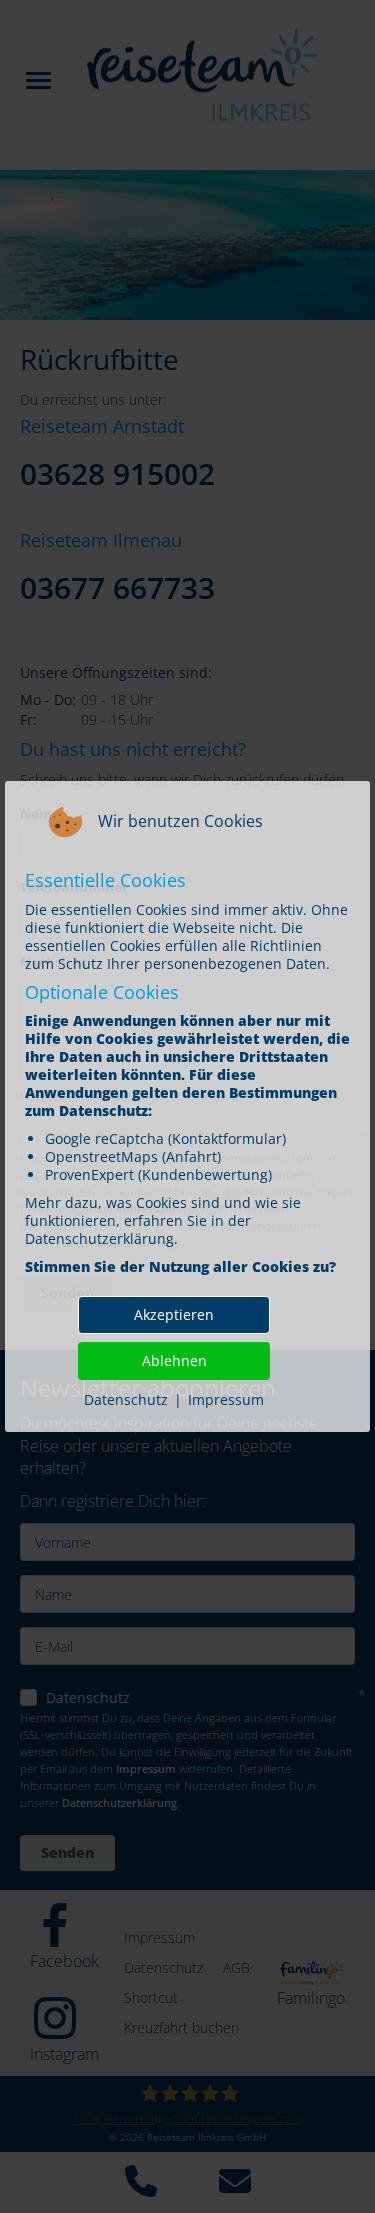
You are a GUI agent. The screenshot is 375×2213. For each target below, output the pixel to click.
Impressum (226, 1399)
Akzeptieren (174, 1314)
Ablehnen (174, 1360)
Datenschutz (126, 1399)
